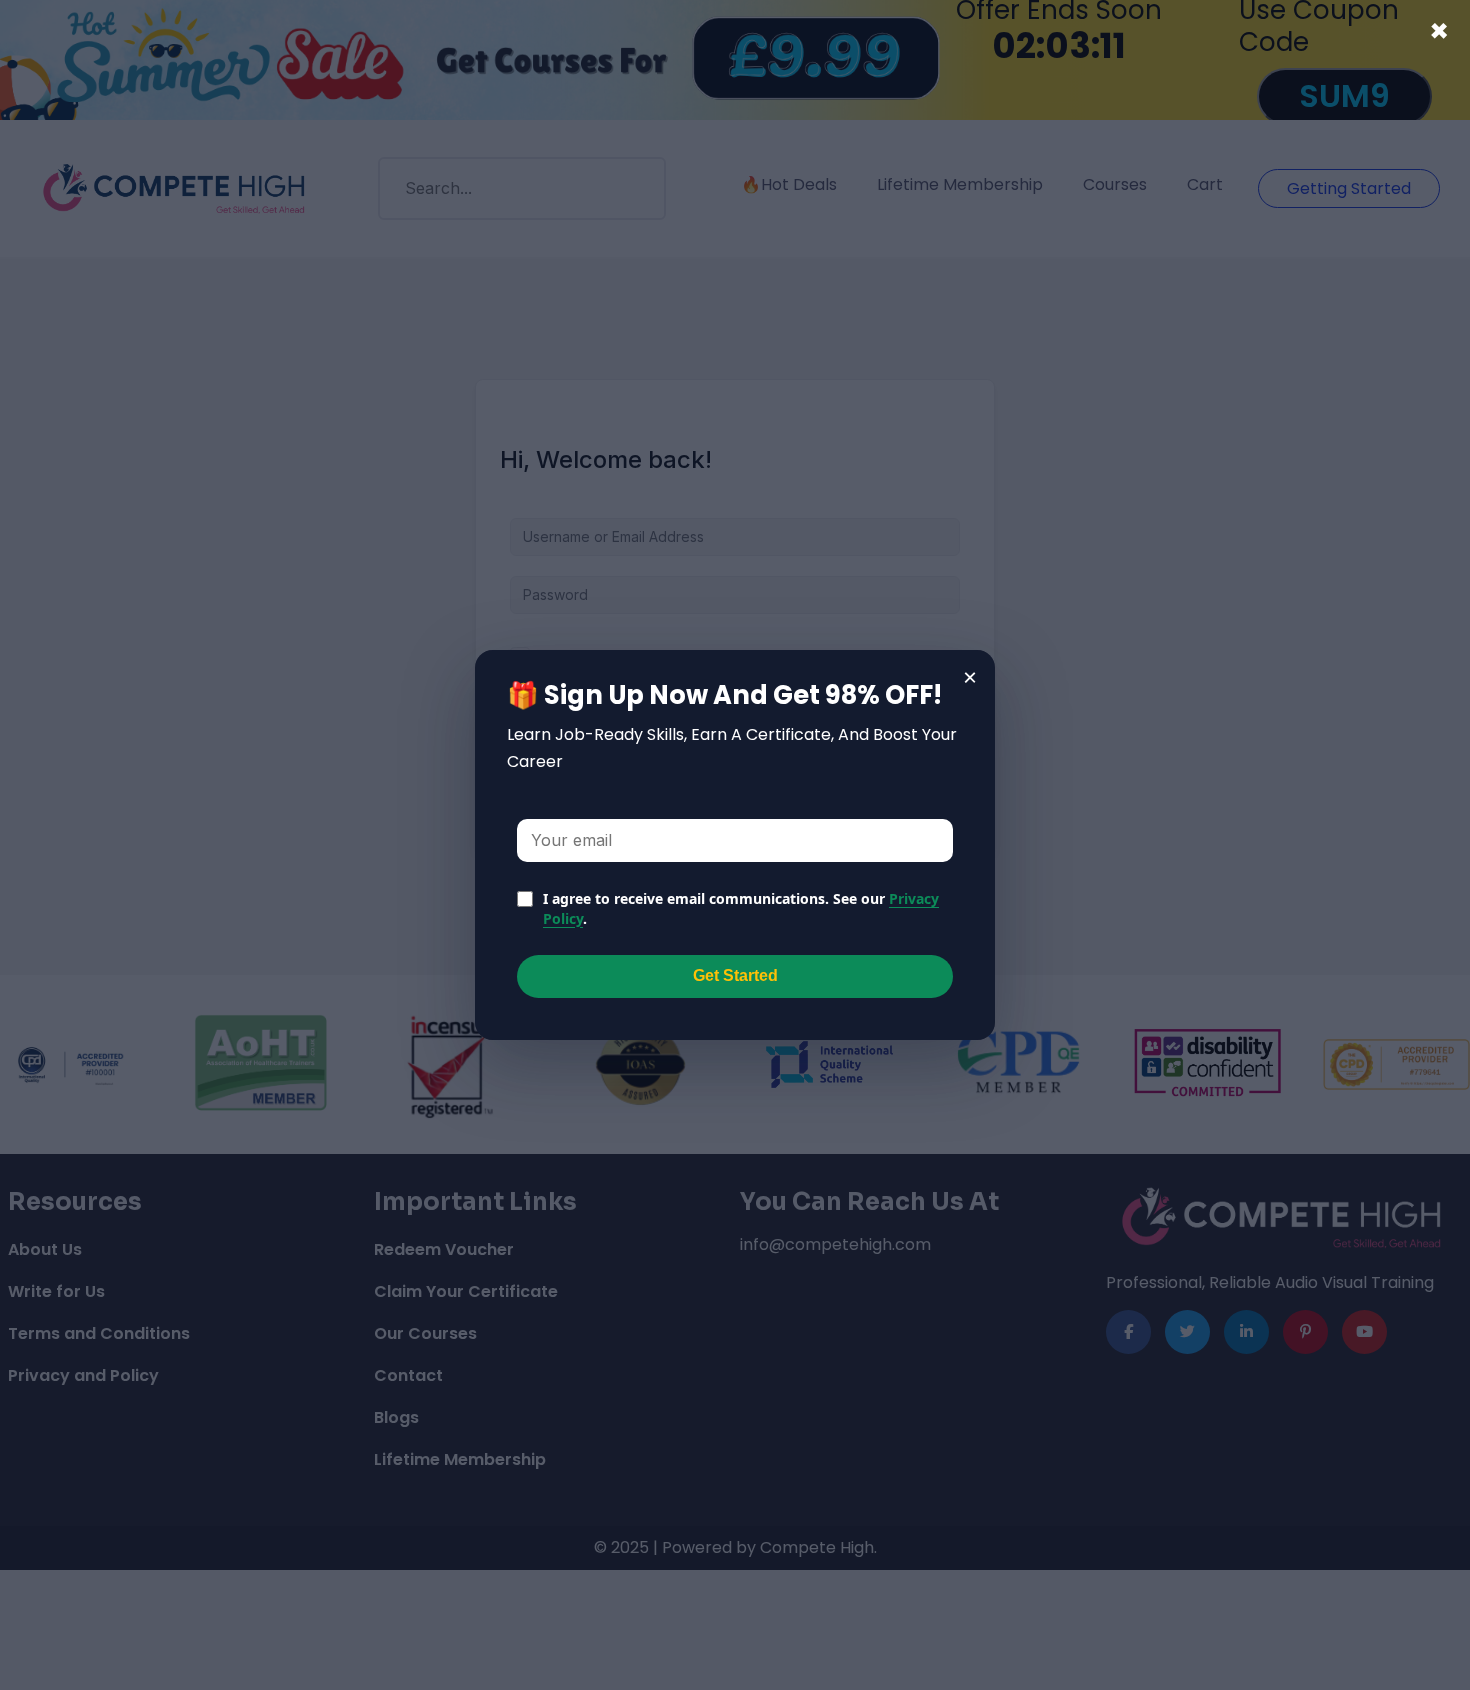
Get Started (735, 975)
